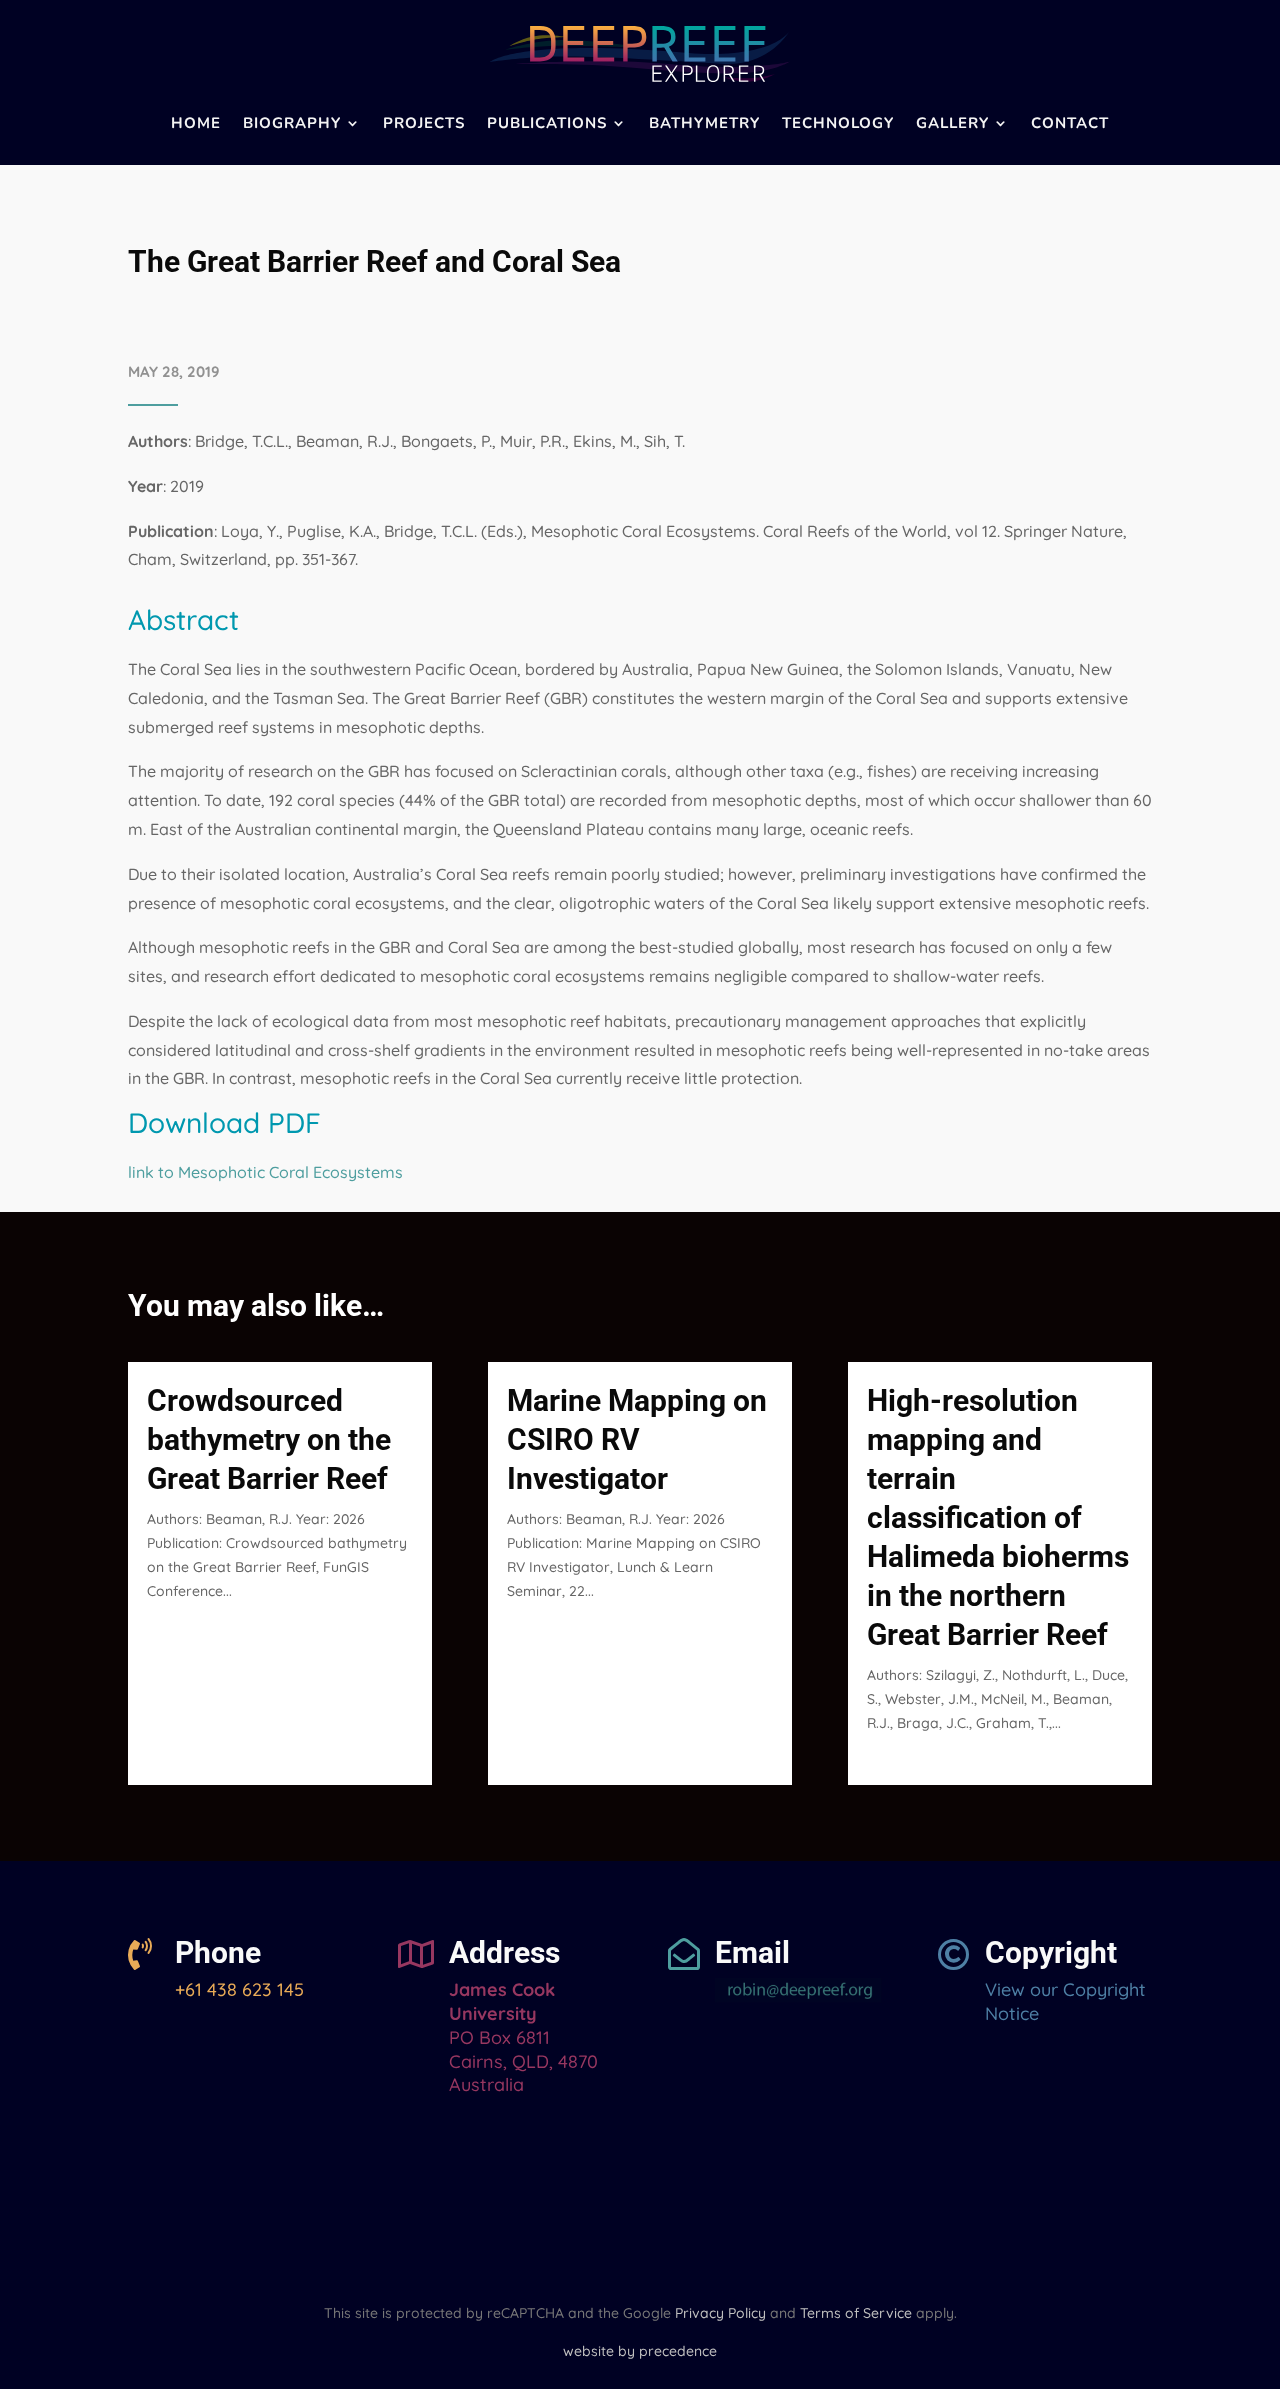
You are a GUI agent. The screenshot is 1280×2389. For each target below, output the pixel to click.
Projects (424, 123)
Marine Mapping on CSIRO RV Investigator (637, 1439)
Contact (1070, 123)
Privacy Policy (720, 2313)
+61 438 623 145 (239, 1989)
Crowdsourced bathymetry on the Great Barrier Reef (269, 1439)
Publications (547, 123)
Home (196, 123)
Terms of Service (856, 2313)
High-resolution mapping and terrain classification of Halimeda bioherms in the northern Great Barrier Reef (998, 1517)
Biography (292, 123)
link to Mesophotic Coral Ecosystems (265, 1172)
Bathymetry (704, 123)
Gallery (952, 123)
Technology (838, 123)
